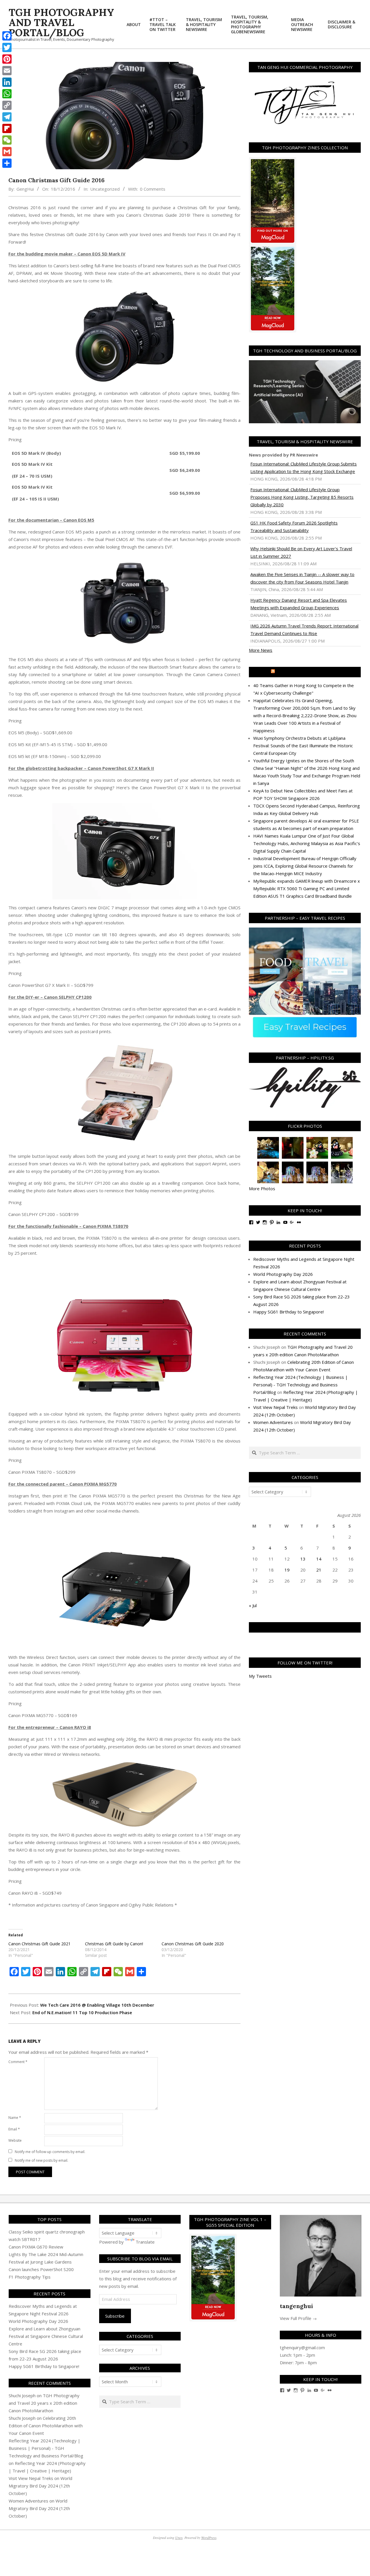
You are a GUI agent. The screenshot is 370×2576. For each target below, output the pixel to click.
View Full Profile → (298, 2318)
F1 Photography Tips (30, 2277)
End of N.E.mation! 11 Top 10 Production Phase (82, 2012)
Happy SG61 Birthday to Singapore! (288, 1312)
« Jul (253, 1605)
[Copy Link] (7, 105)
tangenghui (296, 2306)
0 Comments (153, 189)
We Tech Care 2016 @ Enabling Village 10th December (97, 2005)
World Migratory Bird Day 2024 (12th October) (40, 2486)
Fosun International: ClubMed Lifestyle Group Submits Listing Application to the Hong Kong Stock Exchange (304, 468)
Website (15, 2140)
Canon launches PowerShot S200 (41, 2269)
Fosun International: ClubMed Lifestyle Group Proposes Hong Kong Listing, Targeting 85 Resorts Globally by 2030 (302, 497)
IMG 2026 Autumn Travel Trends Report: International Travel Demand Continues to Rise (304, 630)
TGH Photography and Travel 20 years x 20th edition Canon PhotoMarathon (44, 2403)
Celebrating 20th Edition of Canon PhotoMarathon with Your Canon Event (46, 2426)
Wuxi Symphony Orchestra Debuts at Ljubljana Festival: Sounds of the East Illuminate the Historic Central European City (303, 746)
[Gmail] (7, 152)
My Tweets (260, 1676)
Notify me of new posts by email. (41, 2160)
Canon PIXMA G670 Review (36, 2247)
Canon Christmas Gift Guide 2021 (39, 1944)
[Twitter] (7, 47)
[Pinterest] (7, 59)
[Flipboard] (7, 128)
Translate (145, 2242)
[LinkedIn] (7, 82)
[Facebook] (7, 36)
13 (303, 1559)
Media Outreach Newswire (307, 672)
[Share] (7, 163)
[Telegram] (7, 117)
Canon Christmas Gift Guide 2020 (193, 1944)
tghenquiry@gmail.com (302, 2347)
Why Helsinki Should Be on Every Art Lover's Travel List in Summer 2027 (301, 552)
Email (14, 2129)
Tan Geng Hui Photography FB (305, 1627)
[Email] (7, 71)
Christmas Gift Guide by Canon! (114, 1944)
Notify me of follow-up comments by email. (50, 2152)
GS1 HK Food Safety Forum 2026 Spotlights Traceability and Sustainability (294, 527)
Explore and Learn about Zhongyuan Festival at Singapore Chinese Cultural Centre (46, 2336)
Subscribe (115, 2316)
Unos (179, 2538)
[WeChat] (7, 140)
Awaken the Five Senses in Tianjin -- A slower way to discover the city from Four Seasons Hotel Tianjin (302, 578)
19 (287, 1570)
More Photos (262, 1188)
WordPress (209, 2538)
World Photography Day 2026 (283, 1274)
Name (15, 2118)
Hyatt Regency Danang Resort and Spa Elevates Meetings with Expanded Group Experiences (299, 604)
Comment (18, 2062)
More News (261, 650)
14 (319, 1559)
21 (319, 1570)
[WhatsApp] (7, 94)
